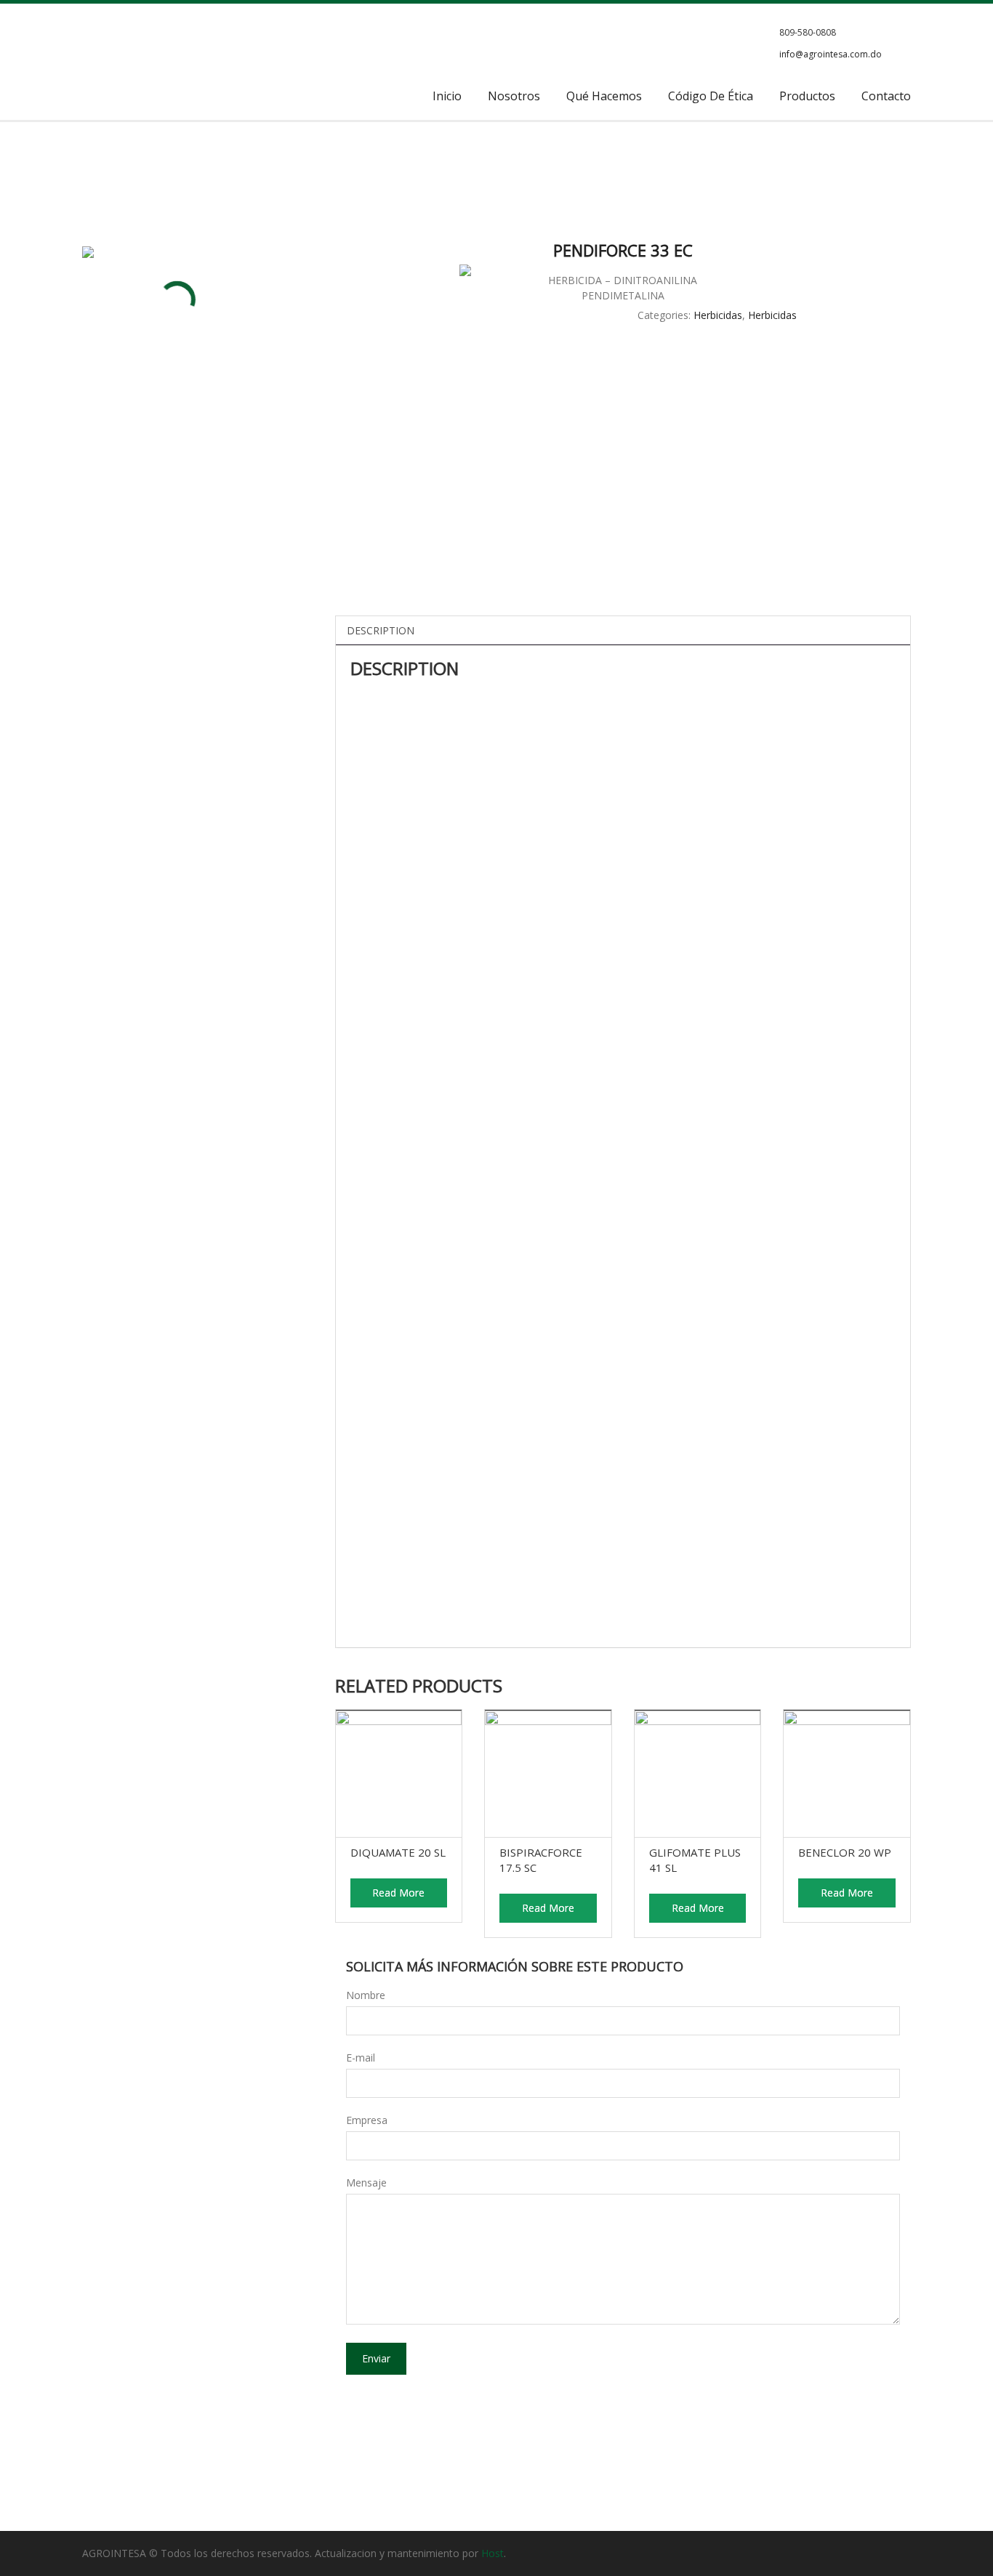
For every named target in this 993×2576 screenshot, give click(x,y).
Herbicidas (718, 315)
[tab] (381, 630)
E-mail (361, 2058)
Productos (807, 96)
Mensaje (366, 2183)
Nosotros (514, 96)
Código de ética (711, 96)
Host (493, 2553)
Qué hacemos (604, 96)
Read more (398, 1893)
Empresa (367, 2120)
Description (381, 630)
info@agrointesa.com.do (831, 54)
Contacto (886, 96)
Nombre (366, 1995)
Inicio (447, 96)
